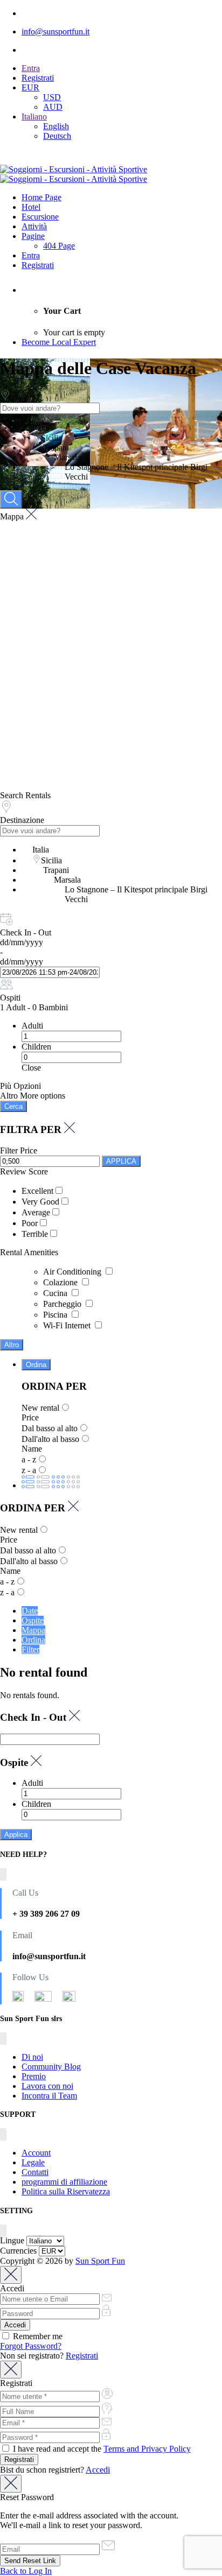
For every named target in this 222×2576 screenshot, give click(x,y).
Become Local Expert (59, 342)
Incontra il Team (49, 2096)
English (56, 126)
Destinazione (22, 820)
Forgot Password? (31, 2346)
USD (52, 97)
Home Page (41, 197)
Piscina (56, 1315)
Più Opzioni (20, 1086)
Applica (16, 1835)
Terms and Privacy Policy (147, 2449)
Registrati (38, 78)
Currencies (18, 2251)
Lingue (12, 2240)
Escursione (40, 217)
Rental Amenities (29, 1252)
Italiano (34, 117)
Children (36, 1047)
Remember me (37, 2336)
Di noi (32, 2057)
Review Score (24, 1171)
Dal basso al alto (50, 1428)
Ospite (33, 1620)
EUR (30, 87)
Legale (33, 2162)
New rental (40, 1408)
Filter (30, 1649)
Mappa (33, 1630)
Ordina (36, 1365)
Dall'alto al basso (50, 1439)
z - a (29, 1470)
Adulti (32, 1026)
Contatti (35, 2172)
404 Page (59, 246)
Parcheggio (63, 1304)
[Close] (11, 2275)
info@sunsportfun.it (55, 31)
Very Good (40, 1202)
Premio (34, 2076)
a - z (29, 1459)
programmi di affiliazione (64, 2182)
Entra (31, 68)
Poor (30, 1223)
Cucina (56, 1293)
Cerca (13, 1106)
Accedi (98, 2470)
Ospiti (10, 998)
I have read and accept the (101, 2449)
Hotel (31, 207)
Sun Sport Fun (100, 2261)
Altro (12, 1345)
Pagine (33, 236)
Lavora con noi (47, 2086)
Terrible (35, 1234)
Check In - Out (26, 932)
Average (36, 1212)
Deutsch (57, 136)
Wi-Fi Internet (68, 1325)
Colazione (61, 1282)
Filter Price (19, 1150)
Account (36, 2153)
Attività (34, 226)
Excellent (37, 1191)
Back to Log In (26, 2571)
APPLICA (121, 1161)
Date (30, 1611)
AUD (53, 107)
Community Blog (51, 2067)
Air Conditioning (73, 1272)
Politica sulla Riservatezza (66, 2191)
